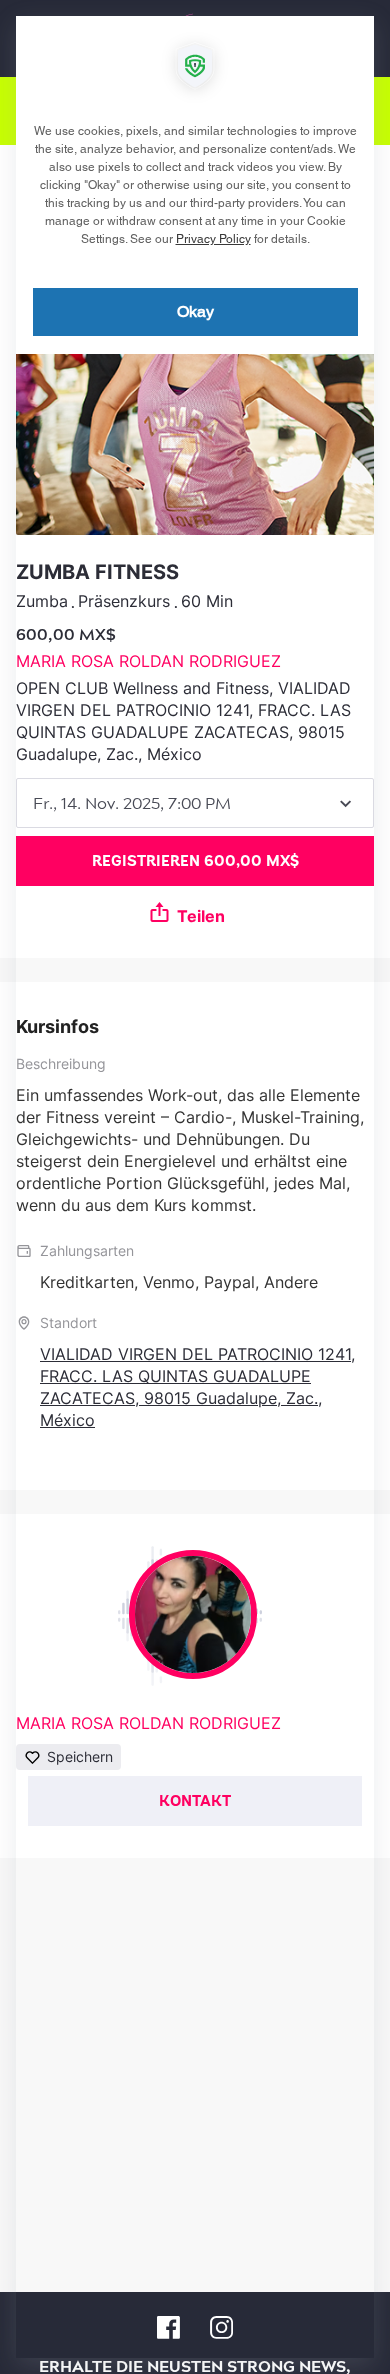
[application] (195, 1187)
